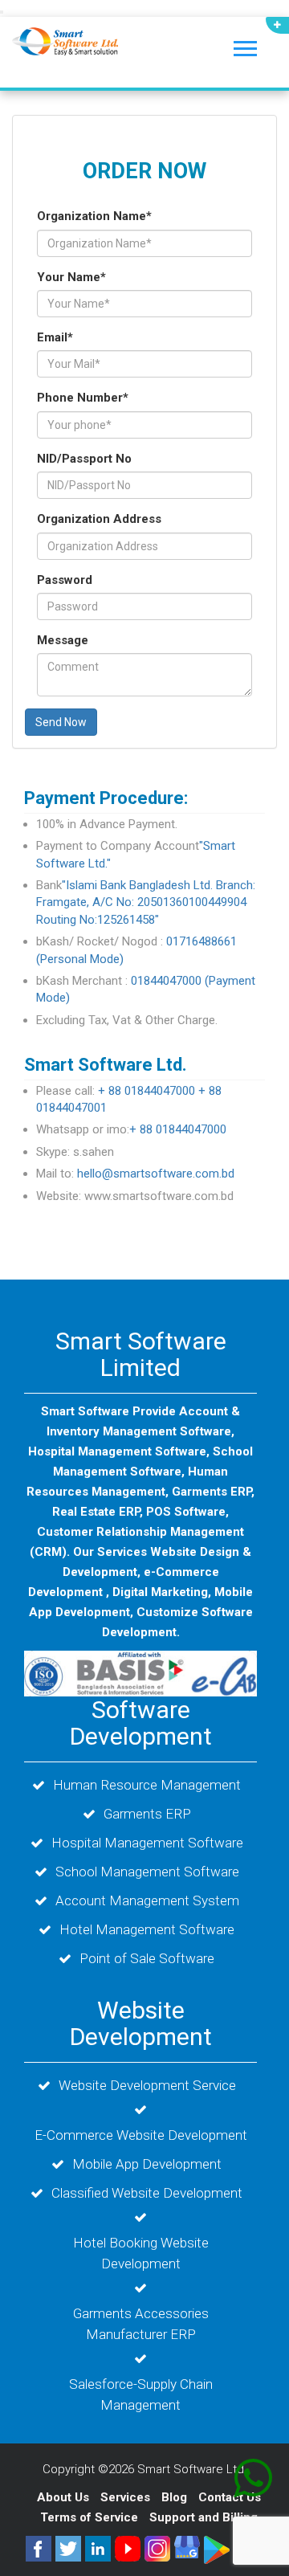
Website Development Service (147, 2085)
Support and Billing (204, 2517)
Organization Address (99, 519)
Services (127, 2497)
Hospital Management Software (147, 1843)
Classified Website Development (147, 2193)
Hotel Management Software (147, 1929)
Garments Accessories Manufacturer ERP (141, 2324)
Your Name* (71, 277)
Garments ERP (147, 1814)
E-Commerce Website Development (141, 2135)
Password (65, 580)
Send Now (61, 722)
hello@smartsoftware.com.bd (156, 1174)
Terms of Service (89, 2517)
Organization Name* (94, 216)
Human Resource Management (147, 1785)
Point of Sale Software (147, 1958)
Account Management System (147, 1900)
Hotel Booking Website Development (141, 2253)
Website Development (141, 2023)
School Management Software (147, 1872)
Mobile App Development (147, 2164)
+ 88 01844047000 (147, 1091)
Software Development (141, 1723)
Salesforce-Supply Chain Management (141, 2394)
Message (63, 640)
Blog (176, 2497)
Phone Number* (83, 398)
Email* (55, 337)
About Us (63, 2497)
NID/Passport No (84, 459)
